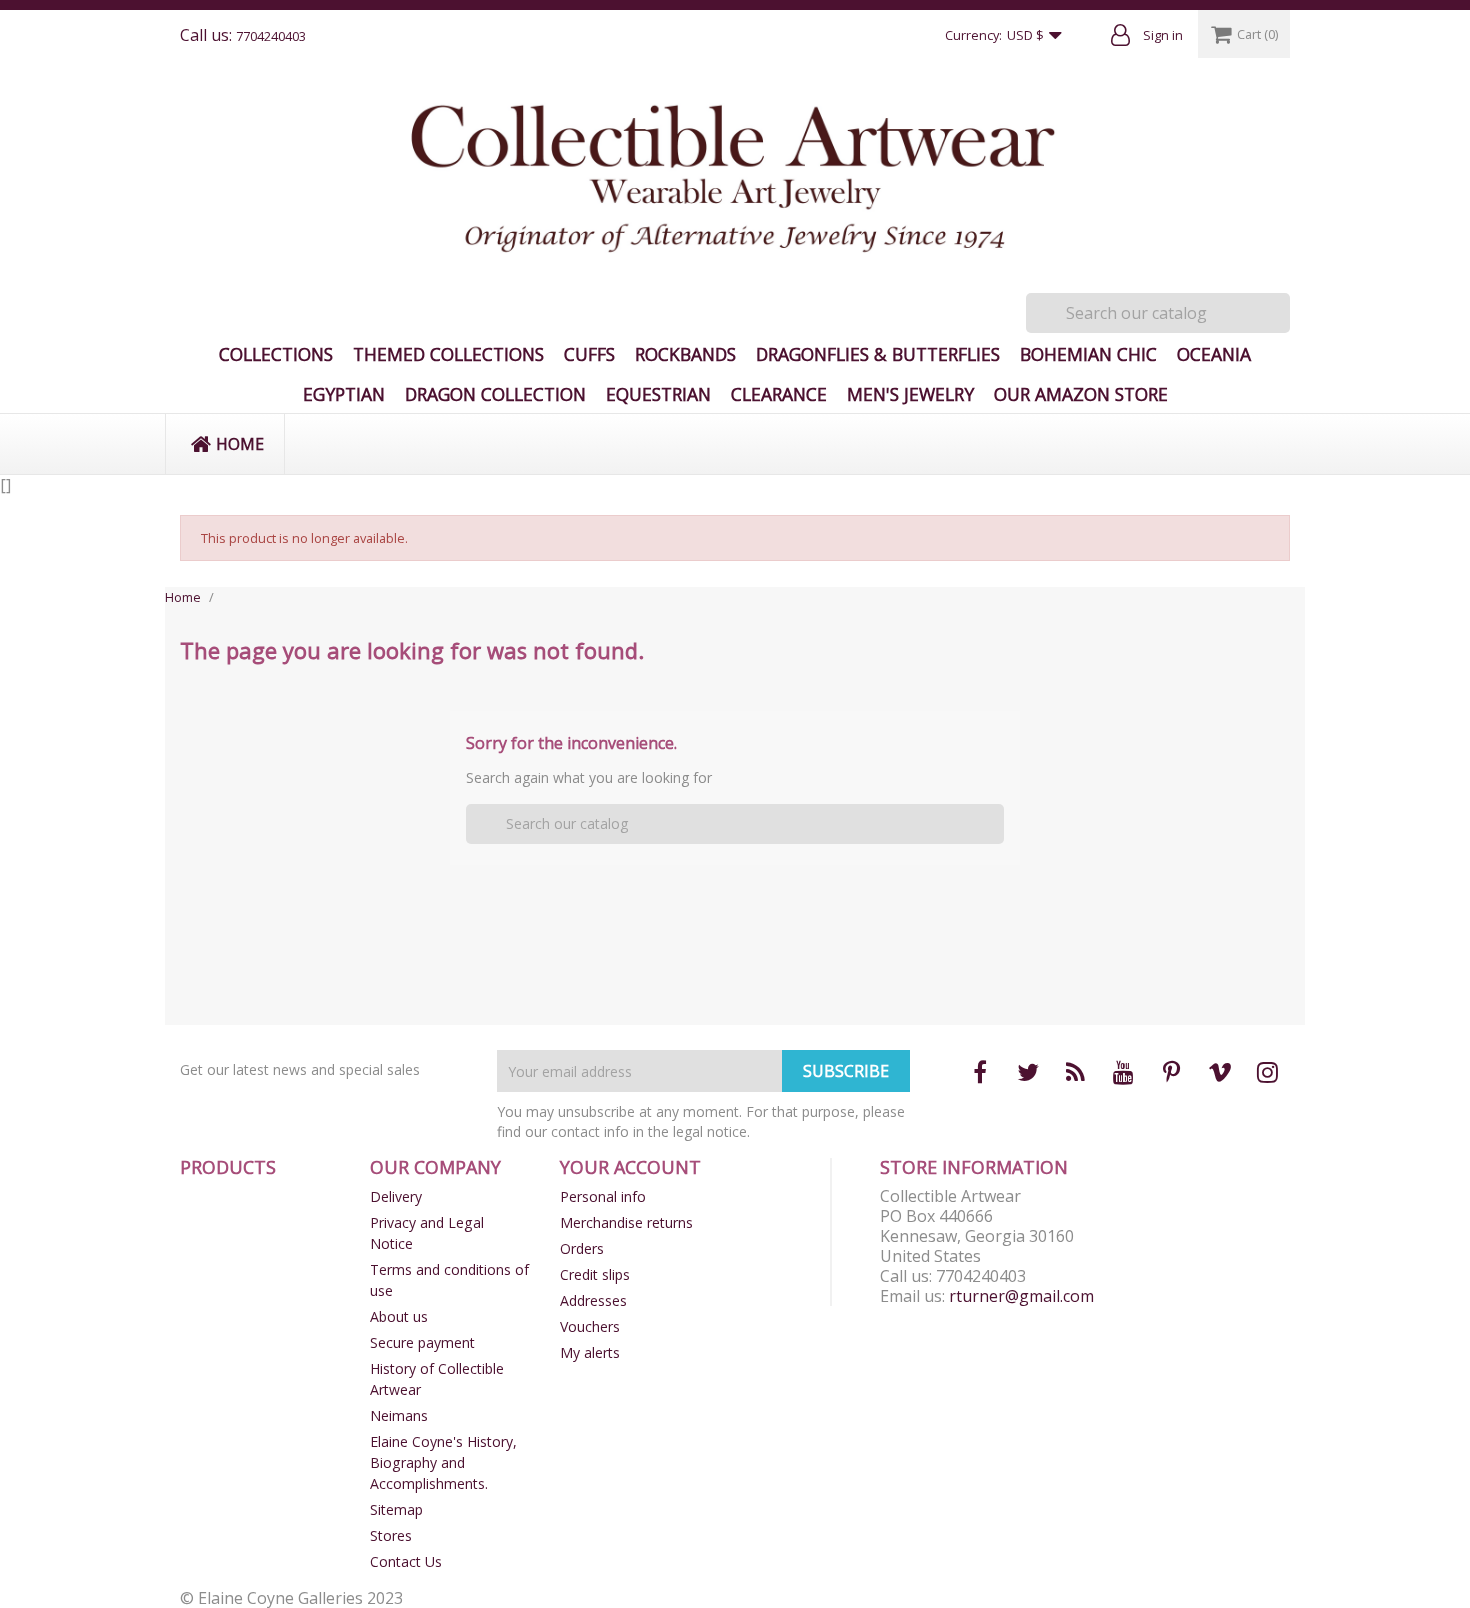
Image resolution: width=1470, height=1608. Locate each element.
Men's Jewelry (910, 394)
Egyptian (344, 394)
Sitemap (396, 1509)
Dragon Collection (495, 394)
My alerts (590, 1352)
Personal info (603, 1196)
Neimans (399, 1415)
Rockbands (685, 354)
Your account (630, 1167)
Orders (582, 1248)
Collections (276, 354)
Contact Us (406, 1561)
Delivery (396, 1196)
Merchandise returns (626, 1222)
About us (399, 1316)
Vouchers (590, 1326)
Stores (391, 1535)
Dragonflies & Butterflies (878, 354)
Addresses (593, 1300)
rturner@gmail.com (1021, 1296)
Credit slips (595, 1274)
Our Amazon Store (1081, 394)
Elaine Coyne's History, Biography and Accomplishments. (443, 1462)
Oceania (1214, 354)
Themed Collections (448, 354)
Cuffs (589, 354)
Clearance (779, 394)
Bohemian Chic (1088, 354)
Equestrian (658, 394)
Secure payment (422, 1342)
